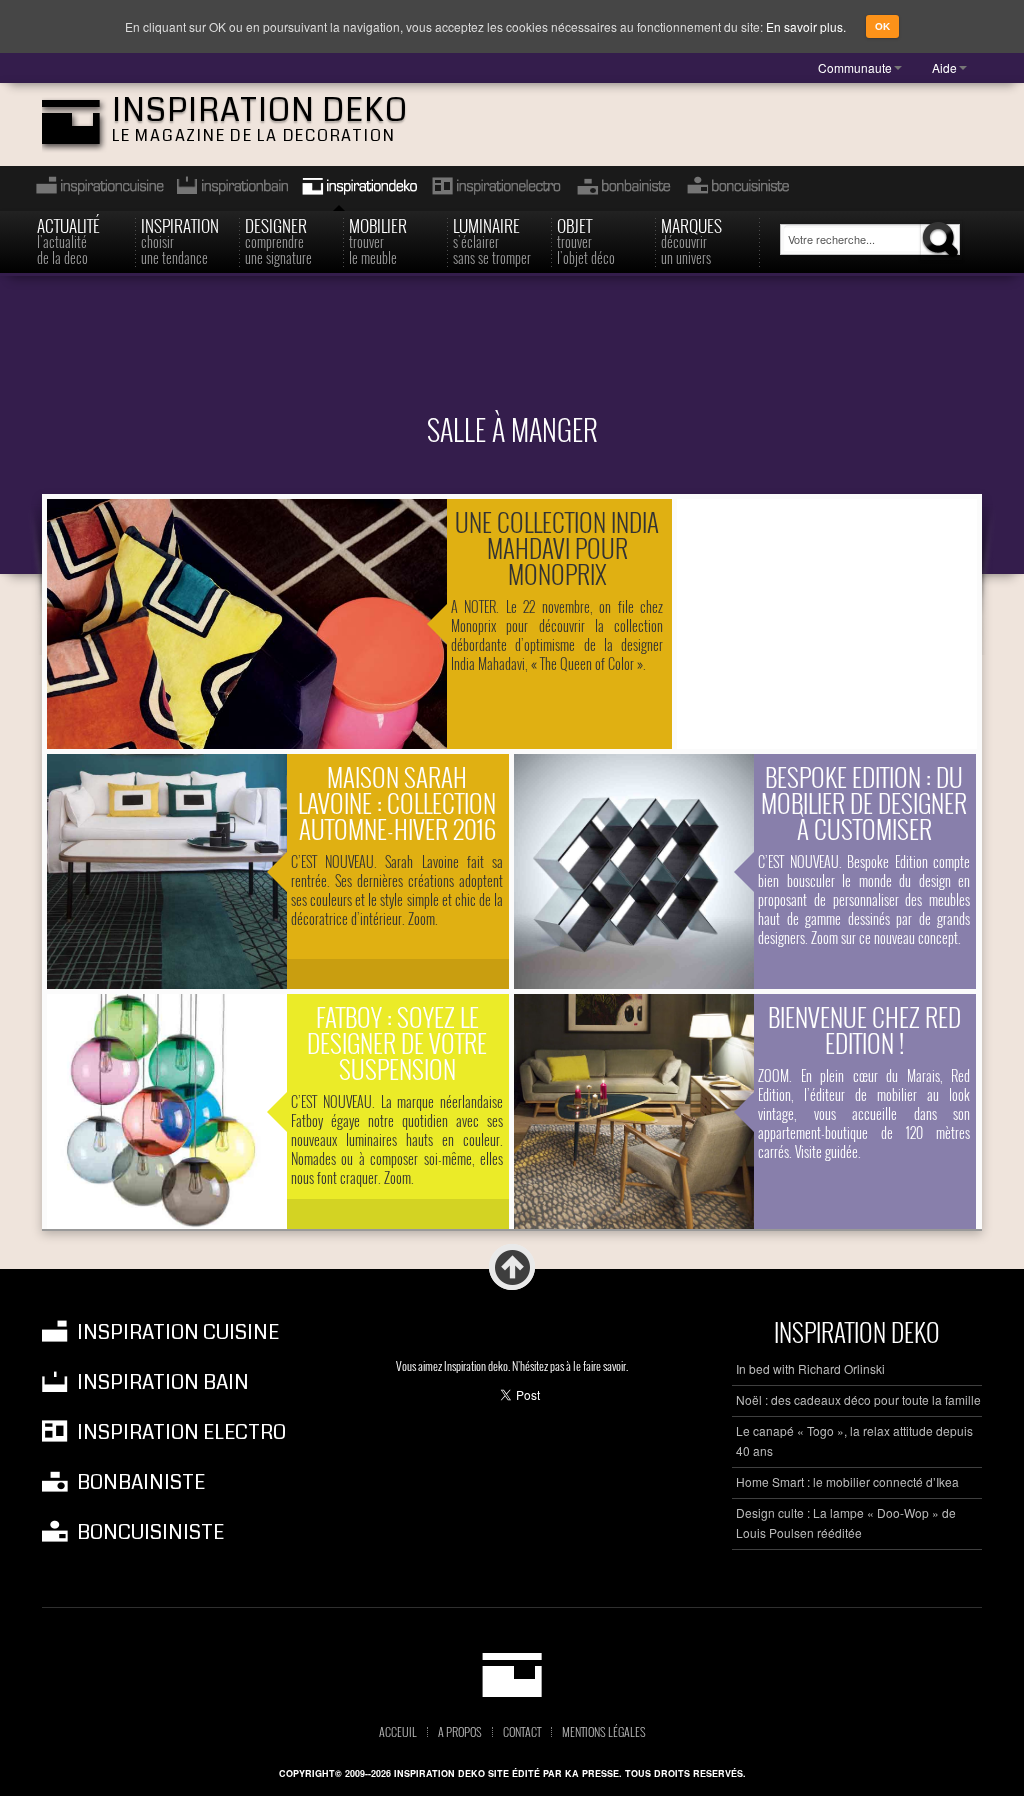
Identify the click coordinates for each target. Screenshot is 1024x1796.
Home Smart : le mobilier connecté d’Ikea (847, 1481)
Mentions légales (604, 1732)
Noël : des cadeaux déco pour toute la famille (858, 1399)
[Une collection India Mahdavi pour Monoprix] (247, 624)
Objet (586, 239)
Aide (944, 67)
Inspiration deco (358, 188)
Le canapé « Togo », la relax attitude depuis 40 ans (854, 1440)
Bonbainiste (623, 188)
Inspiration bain (230, 188)
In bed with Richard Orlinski (810, 1368)
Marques (691, 239)
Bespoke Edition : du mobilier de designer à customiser (864, 802)
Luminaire (492, 239)
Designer (278, 239)
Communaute (855, 67)
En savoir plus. (806, 26)
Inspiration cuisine (94, 188)
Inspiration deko (260, 110)
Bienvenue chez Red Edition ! (864, 1029)
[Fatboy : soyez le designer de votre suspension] (167, 1111)
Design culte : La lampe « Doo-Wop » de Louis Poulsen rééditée (846, 1522)
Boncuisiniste (738, 188)
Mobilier (378, 239)
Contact (522, 1732)
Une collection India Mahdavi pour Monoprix (557, 547)
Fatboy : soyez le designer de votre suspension (397, 1042)
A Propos (460, 1732)
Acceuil (398, 1732)
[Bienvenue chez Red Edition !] (634, 1111)
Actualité (68, 239)
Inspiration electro (495, 188)
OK (882, 26)
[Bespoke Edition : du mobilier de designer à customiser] (634, 871)
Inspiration (180, 239)
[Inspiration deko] (512, 1674)
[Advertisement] (512, 356)
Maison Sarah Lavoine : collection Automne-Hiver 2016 (397, 802)
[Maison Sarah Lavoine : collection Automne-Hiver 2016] (167, 871)
